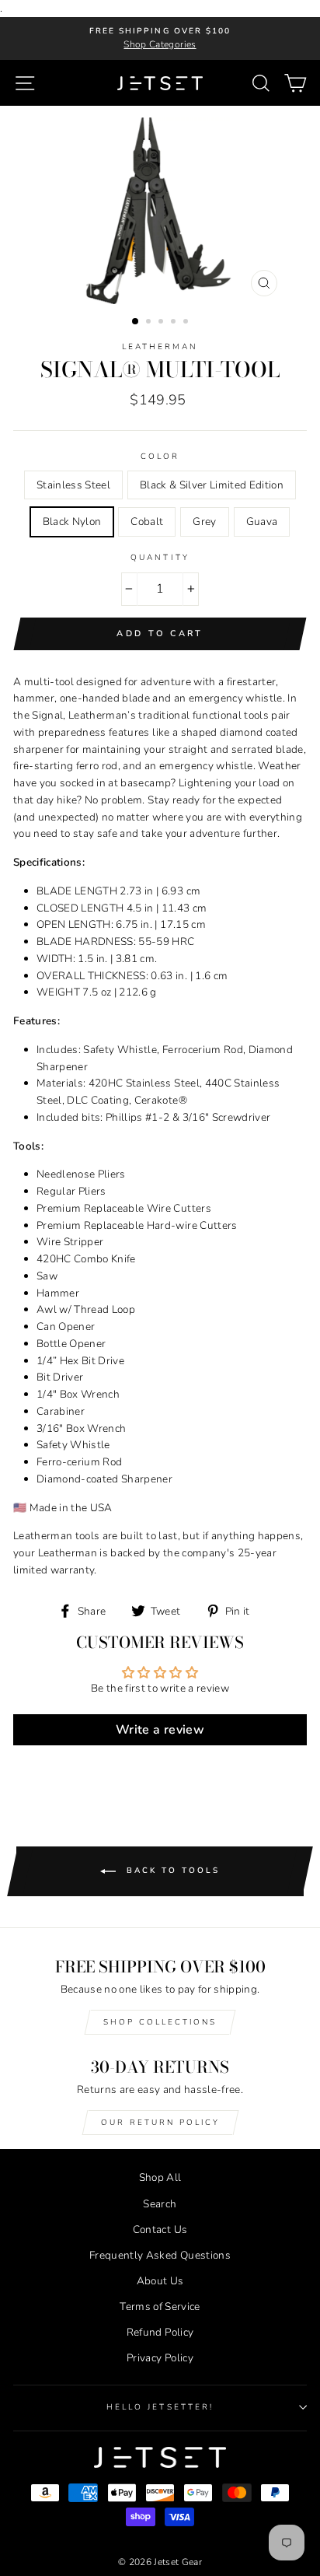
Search (160, 2204)
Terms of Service (160, 2306)
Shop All (160, 2177)
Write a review (160, 1730)
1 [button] (136, 322)
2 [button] (150, 323)
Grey (204, 521)
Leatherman (160, 347)
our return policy (160, 2123)
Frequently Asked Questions (160, 2255)
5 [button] (187, 323)
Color (160, 457)
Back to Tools (171, 1871)
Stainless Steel (73, 485)
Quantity (160, 558)
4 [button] (175, 323)
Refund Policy (160, 2332)
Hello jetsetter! (160, 2407)
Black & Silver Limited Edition (212, 485)
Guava (262, 521)
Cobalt (147, 521)
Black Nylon (72, 521)
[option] (160, 39)
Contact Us (160, 2229)
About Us (160, 2281)
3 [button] (162, 323)
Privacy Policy (160, 2358)
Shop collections (160, 2022)
